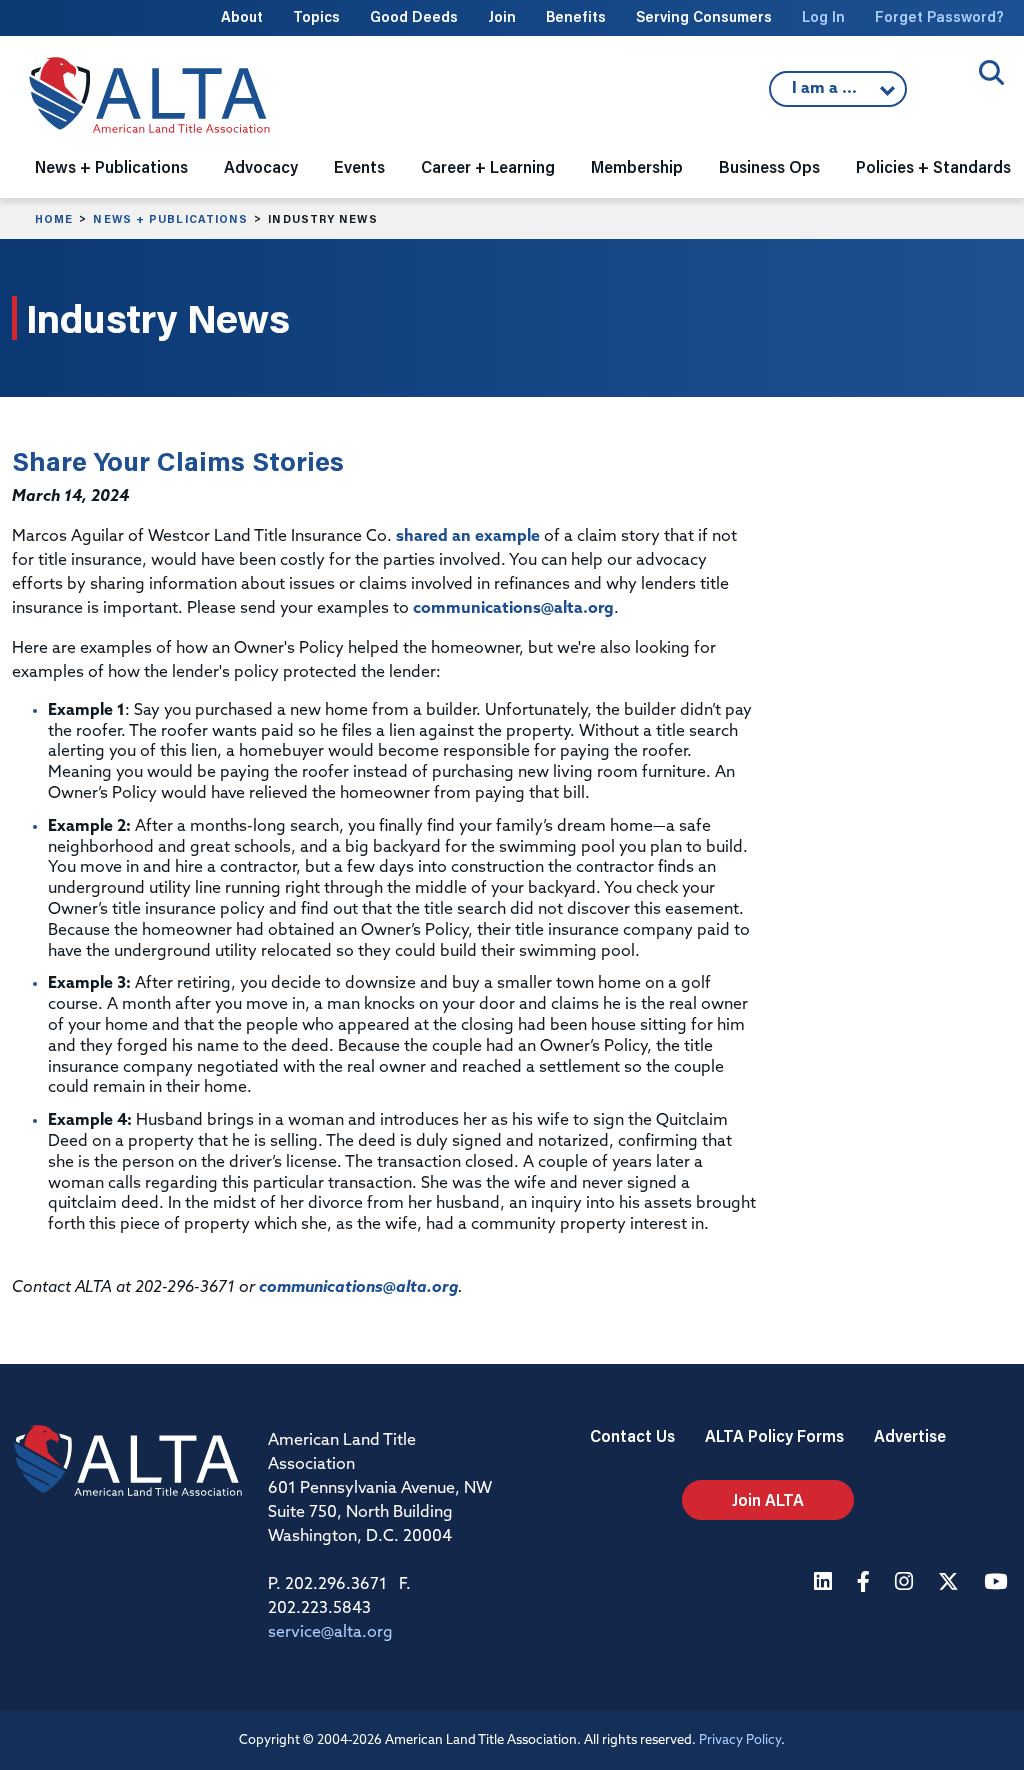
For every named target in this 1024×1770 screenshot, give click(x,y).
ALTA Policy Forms (774, 1435)
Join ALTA (768, 1499)
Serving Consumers (704, 16)
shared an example (468, 537)
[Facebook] (866, 1583)
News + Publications (170, 219)
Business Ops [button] (769, 166)
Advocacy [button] (261, 166)
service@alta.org (330, 1633)
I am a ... (827, 94)
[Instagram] (906, 1583)
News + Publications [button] (111, 166)
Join (502, 16)
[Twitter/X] (951, 1583)
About (242, 16)
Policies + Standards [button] (933, 166)
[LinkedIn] (825, 1583)
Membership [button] (637, 166)
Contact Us (632, 1435)
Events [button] (359, 166)
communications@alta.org (513, 609)
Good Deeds (414, 16)
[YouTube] (998, 1583)
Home (54, 219)
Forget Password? (939, 16)
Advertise (910, 1435)
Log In (823, 16)
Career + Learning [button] (488, 166)
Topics (316, 16)
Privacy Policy (740, 1740)
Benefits (576, 16)
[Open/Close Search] (991, 72)
